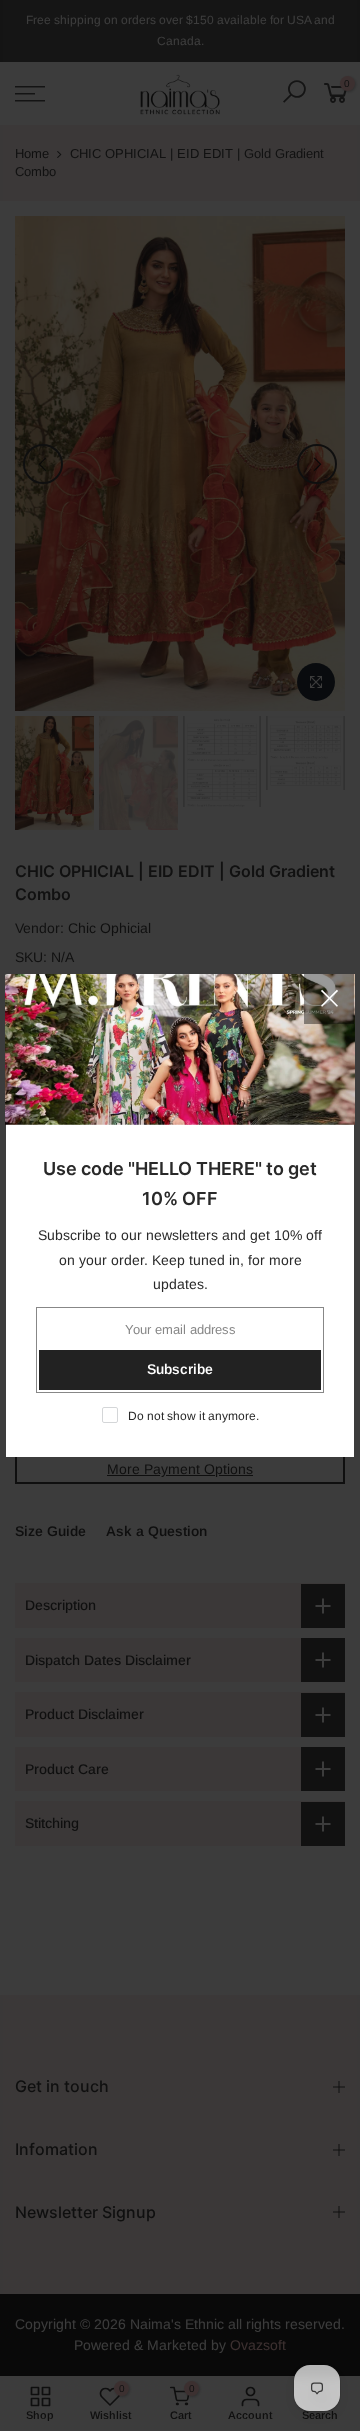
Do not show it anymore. (193, 1416)
